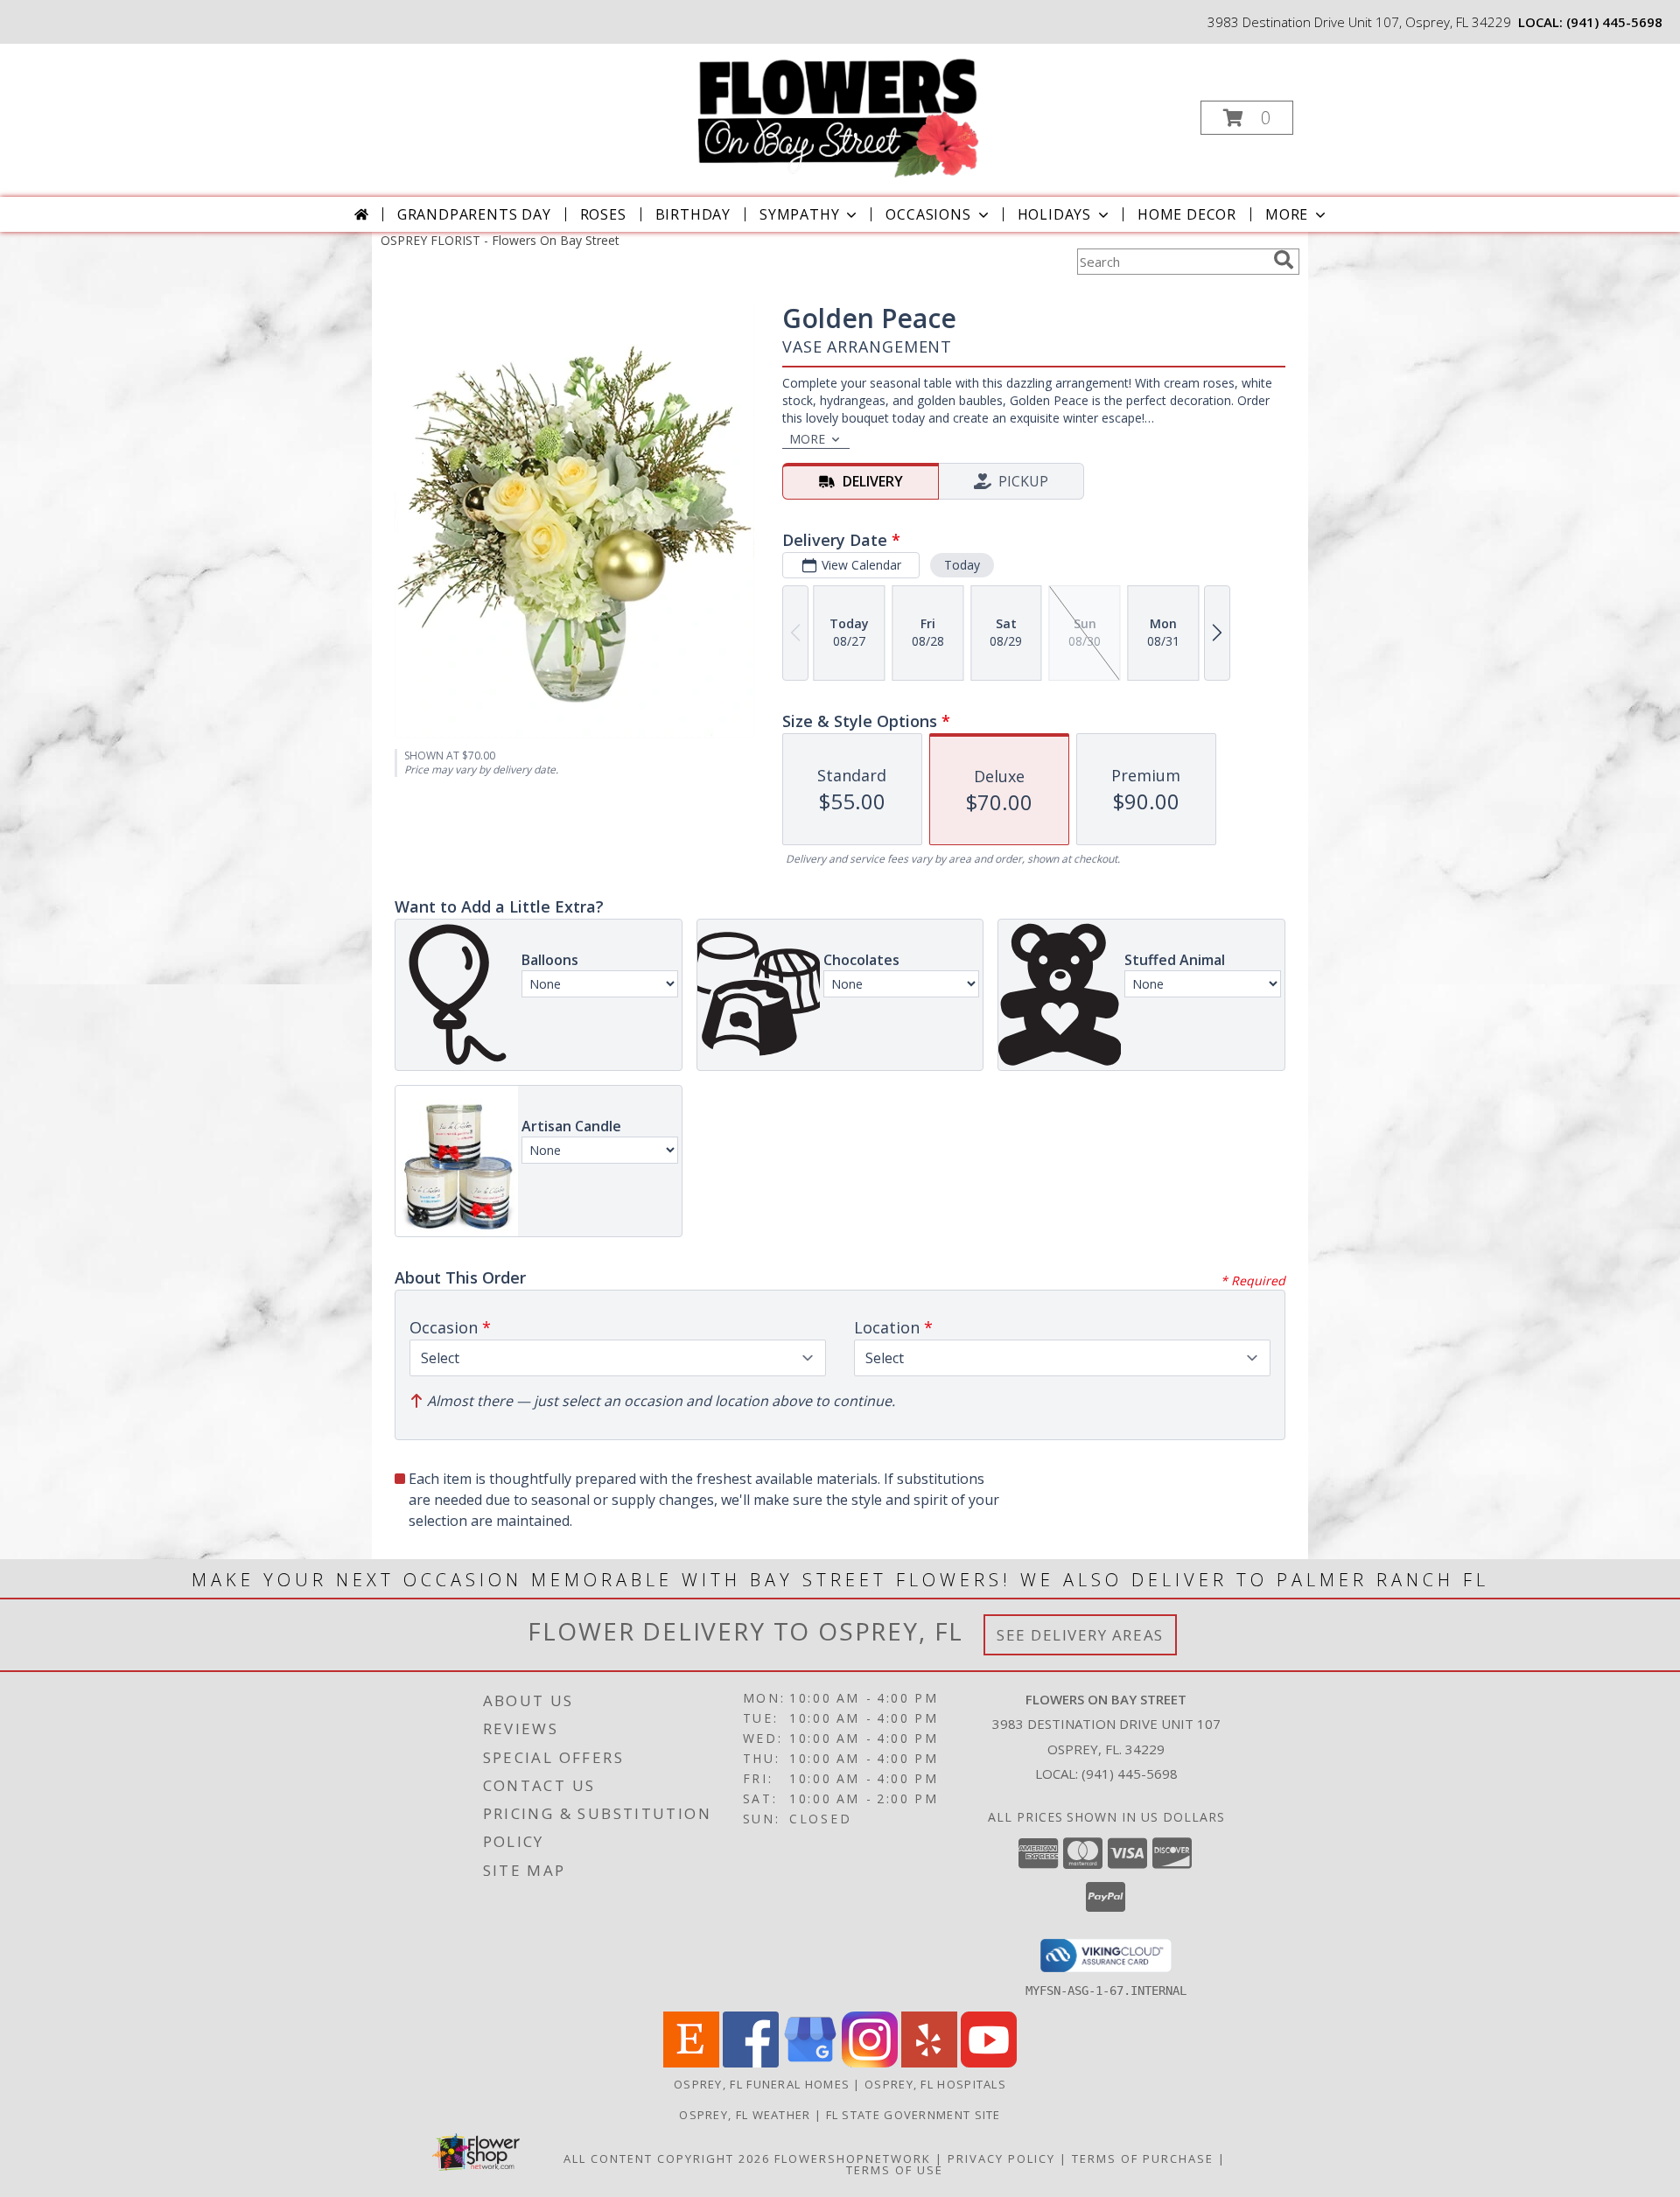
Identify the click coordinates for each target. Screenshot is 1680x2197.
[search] (1284, 260)
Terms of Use (895, 2170)
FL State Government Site (913, 2115)
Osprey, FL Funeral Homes (762, 2084)
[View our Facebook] (751, 2063)
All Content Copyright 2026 (667, 2159)
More (1287, 214)
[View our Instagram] (870, 2063)
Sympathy (799, 214)
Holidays (1054, 214)
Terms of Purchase (1143, 2159)
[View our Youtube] (989, 2063)
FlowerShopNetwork (853, 2159)
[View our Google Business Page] (810, 2063)
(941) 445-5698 (1614, 22)
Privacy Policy (1001, 2159)
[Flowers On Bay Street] (838, 112)
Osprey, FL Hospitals (935, 2084)
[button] (1247, 118)
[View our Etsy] (691, 2063)
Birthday (693, 214)
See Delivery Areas (1080, 1635)
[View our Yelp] (929, 2063)
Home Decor (1187, 214)
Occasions (928, 214)
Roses (603, 214)
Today (962, 565)
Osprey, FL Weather (745, 2115)
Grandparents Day (474, 214)
